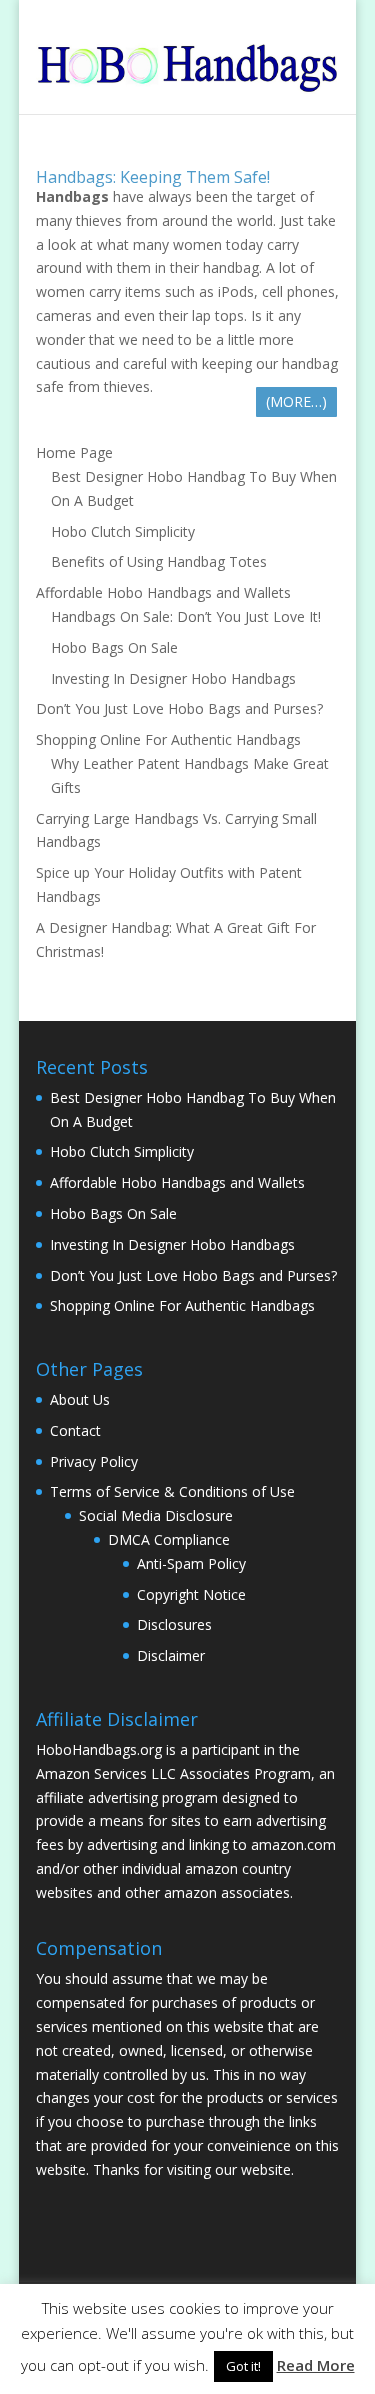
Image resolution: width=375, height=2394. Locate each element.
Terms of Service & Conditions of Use (172, 1491)
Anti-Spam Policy (191, 1563)
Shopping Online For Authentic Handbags (168, 739)
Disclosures (174, 1624)
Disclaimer (171, 1655)
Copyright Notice (191, 1594)
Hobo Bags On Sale (114, 647)
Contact (75, 1430)
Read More (316, 2365)
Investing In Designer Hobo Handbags (173, 678)
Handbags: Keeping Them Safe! (153, 177)
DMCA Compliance (169, 1539)
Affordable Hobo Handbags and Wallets (163, 592)
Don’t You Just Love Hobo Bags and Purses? (179, 708)
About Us (80, 1399)
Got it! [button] (243, 2366)
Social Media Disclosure (156, 1515)
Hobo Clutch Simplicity (123, 531)
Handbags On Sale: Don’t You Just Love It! (186, 616)
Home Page (74, 452)
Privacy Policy (94, 1461)
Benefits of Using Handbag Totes (159, 561)
